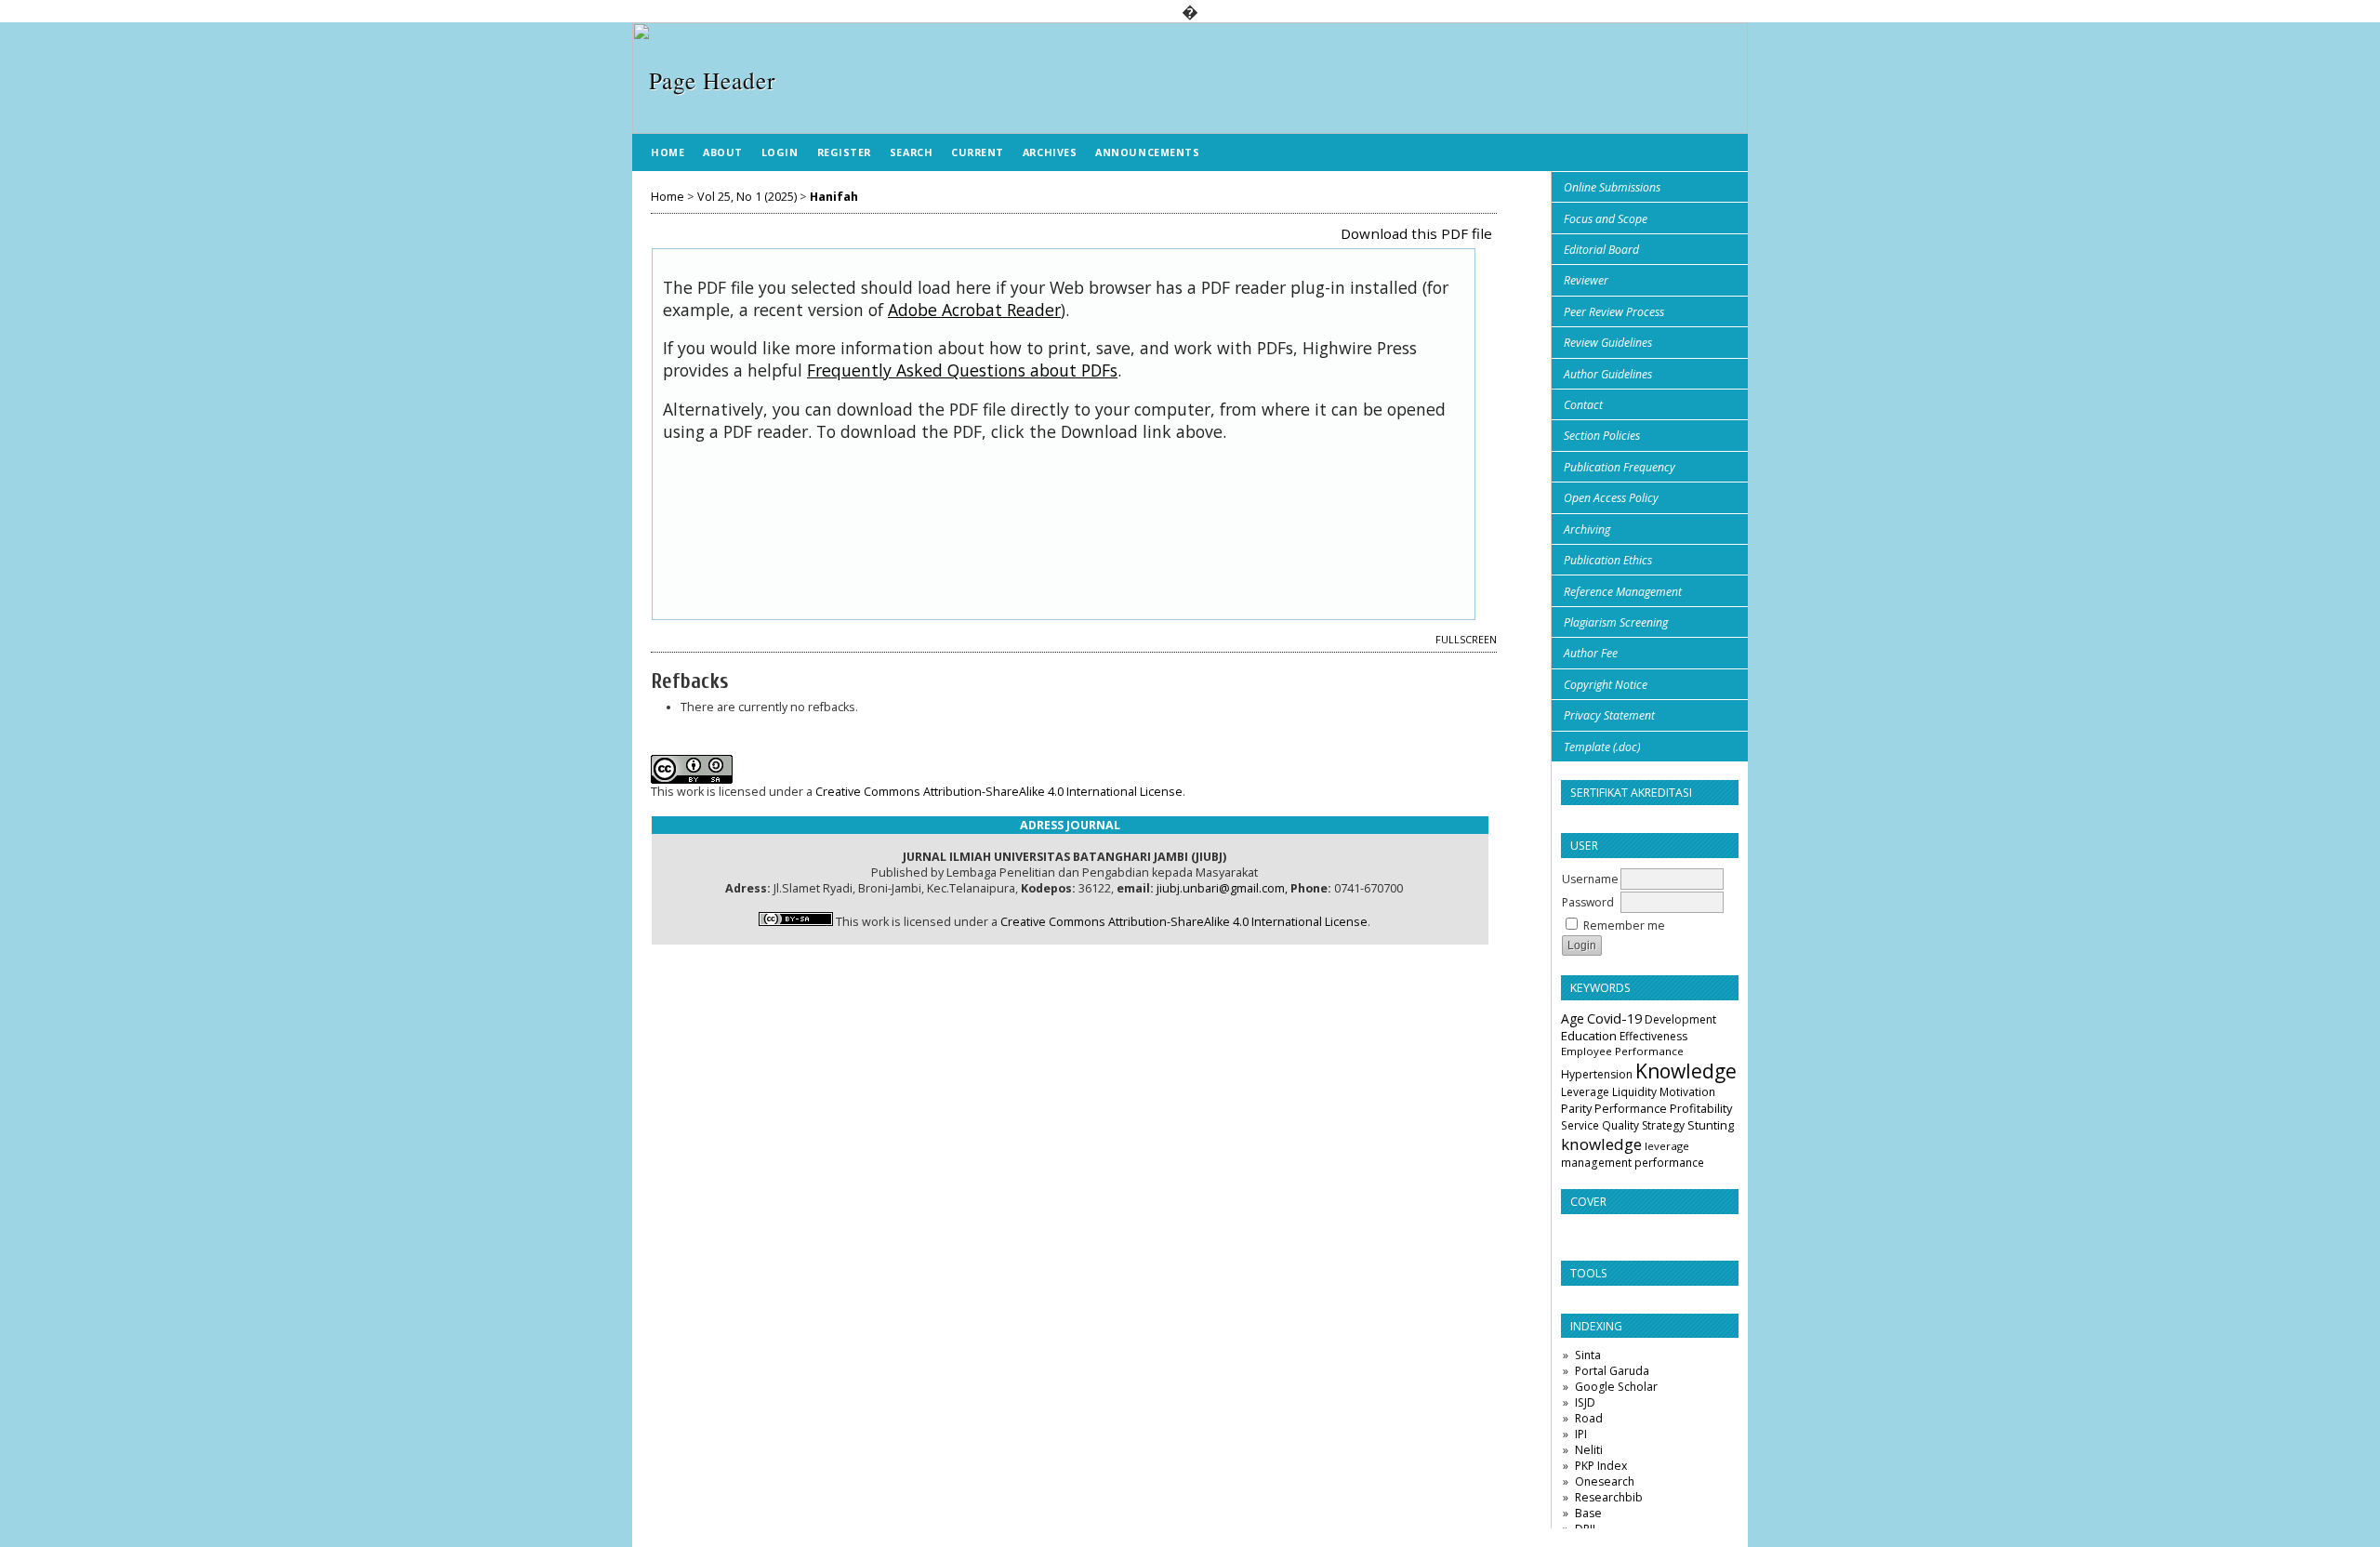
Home (668, 152)
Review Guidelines (1608, 343)
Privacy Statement (1609, 715)
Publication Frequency (1620, 467)
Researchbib (1609, 1497)
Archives (1050, 152)
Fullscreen (1466, 640)
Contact (1583, 405)
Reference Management (1623, 592)
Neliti (1589, 1450)
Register (844, 152)
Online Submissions (1612, 187)
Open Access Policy (1611, 498)
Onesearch (1605, 1481)
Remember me (1624, 926)
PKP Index (1601, 1466)
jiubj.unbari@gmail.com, (1222, 888)
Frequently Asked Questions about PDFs (962, 370)
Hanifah (834, 197)
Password (1588, 902)
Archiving (1587, 529)
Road (1589, 1418)
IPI (1581, 1434)
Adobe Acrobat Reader (974, 310)
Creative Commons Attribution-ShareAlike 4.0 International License (999, 792)
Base (1588, 1513)
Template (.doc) (1602, 747)
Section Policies (1602, 436)
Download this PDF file (1416, 233)
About (723, 152)
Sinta (1588, 1355)
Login (780, 152)
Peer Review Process (1614, 312)
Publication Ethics (1608, 560)
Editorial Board (1601, 250)
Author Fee (1591, 653)
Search (911, 152)
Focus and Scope (1606, 219)
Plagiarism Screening (1616, 622)
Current (978, 152)
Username (1590, 879)
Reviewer (1586, 280)
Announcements (1147, 152)
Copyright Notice (1606, 685)
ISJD (1585, 1402)
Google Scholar (1616, 1387)
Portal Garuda (1612, 1371)
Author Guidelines (1608, 374)
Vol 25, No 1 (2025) (747, 197)
